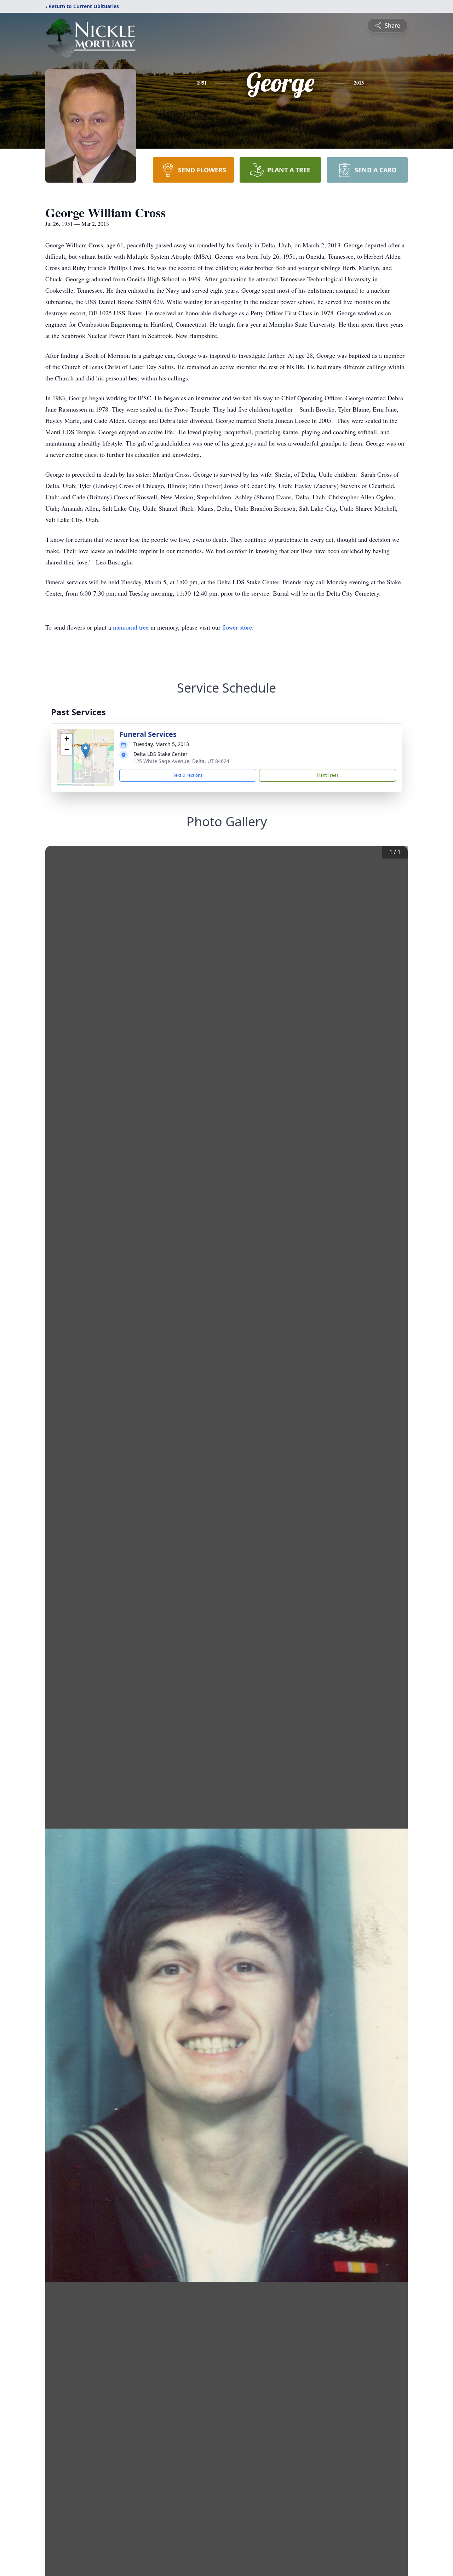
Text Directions (188, 775)
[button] (85, 750)
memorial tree (131, 627)
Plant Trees (328, 775)
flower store (237, 627)
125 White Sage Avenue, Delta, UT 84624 (181, 761)
